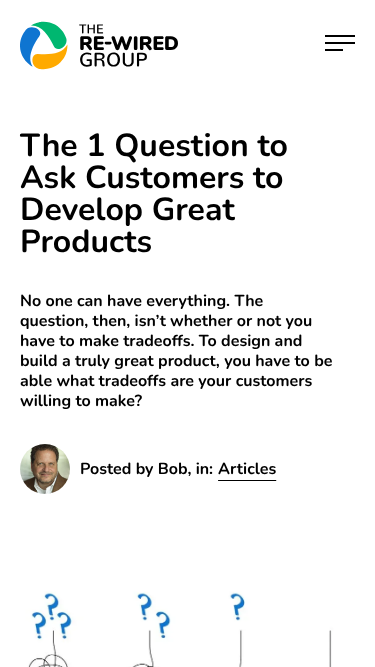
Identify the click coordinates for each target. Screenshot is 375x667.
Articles (247, 469)
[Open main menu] (340, 45)
